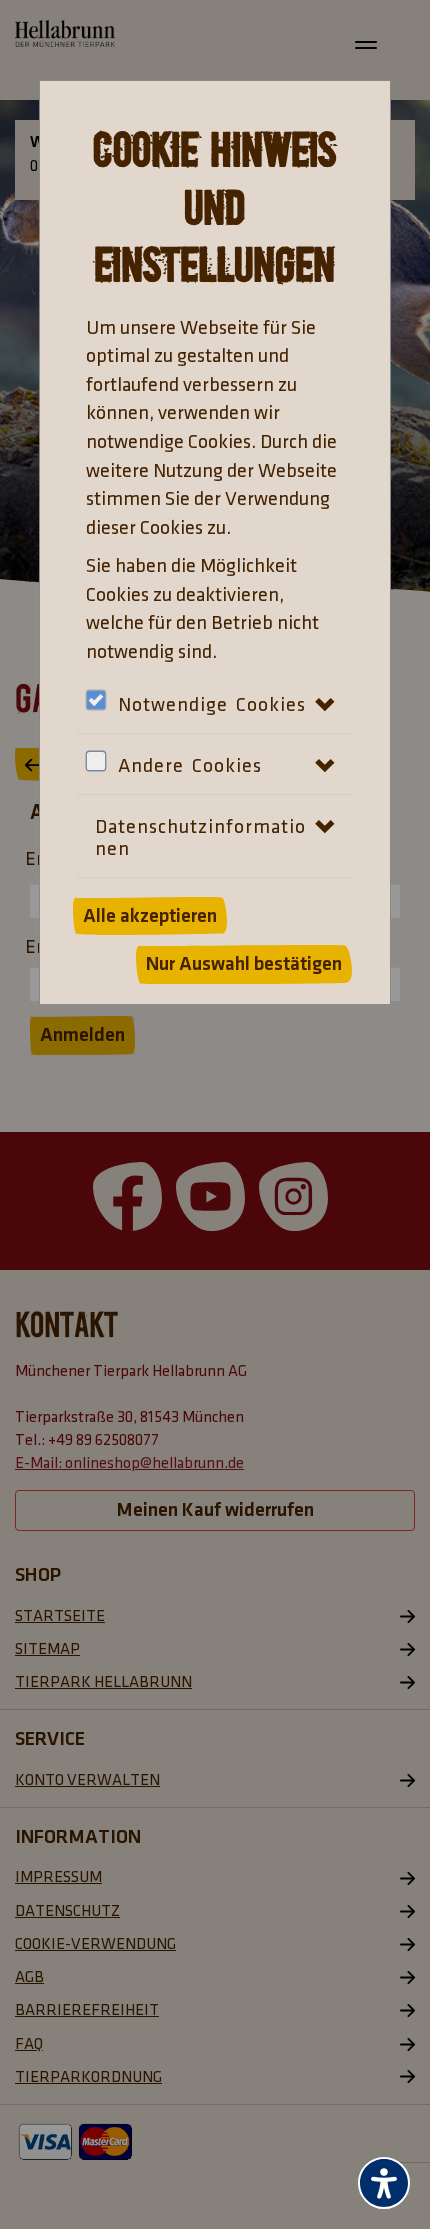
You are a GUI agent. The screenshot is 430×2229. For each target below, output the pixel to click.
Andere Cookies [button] (190, 766)
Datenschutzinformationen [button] (200, 838)
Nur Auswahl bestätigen (244, 964)
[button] (108, 780)
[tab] (215, 766)
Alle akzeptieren (150, 916)
